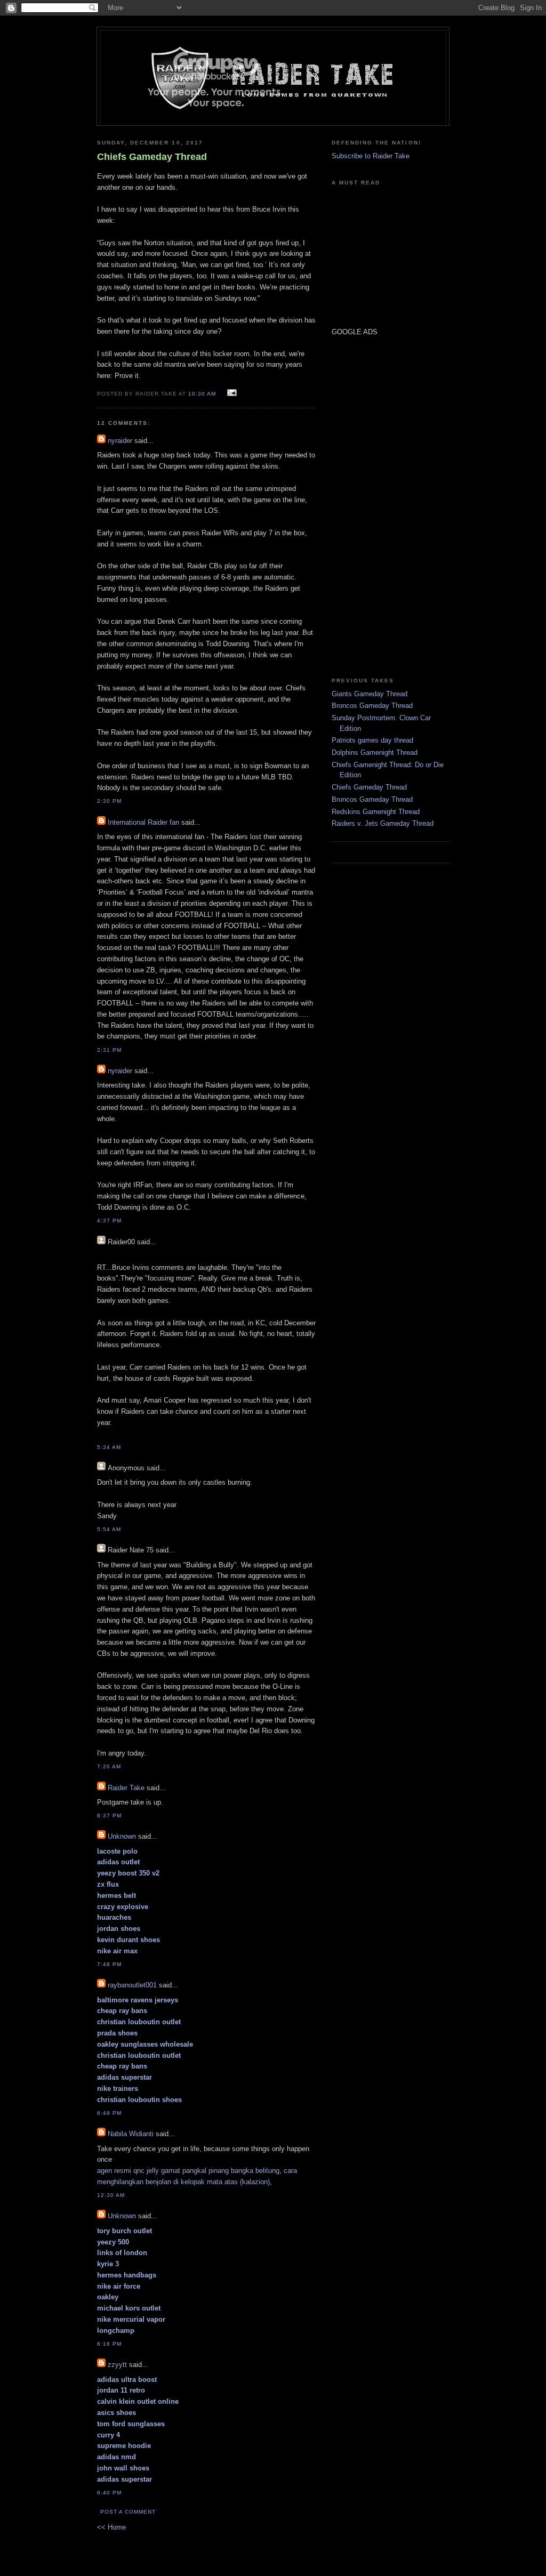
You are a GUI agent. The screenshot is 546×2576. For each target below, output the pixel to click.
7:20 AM (109, 1766)
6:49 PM (109, 2113)
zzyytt (117, 2365)
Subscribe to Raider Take (371, 156)
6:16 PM (109, 2344)
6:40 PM (109, 2493)
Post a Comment (128, 2512)
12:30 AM (111, 2195)
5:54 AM (109, 1529)
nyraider (120, 441)
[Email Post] (231, 393)
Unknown (122, 1836)
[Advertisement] (364, 506)
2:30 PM (109, 801)
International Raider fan (143, 822)
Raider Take (126, 1788)
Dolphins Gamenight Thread (375, 752)
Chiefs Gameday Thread (369, 787)
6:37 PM (109, 1816)
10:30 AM (202, 394)
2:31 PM (109, 1050)
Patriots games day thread (372, 740)
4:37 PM (109, 1221)
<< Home (111, 2527)
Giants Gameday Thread (370, 694)
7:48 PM (109, 1964)
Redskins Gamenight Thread (376, 812)
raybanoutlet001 (132, 1985)
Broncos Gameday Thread (372, 706)
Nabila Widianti (131, 2134)
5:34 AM (109, 1447)
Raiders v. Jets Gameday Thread (383, 823)
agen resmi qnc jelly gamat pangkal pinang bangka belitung (188, 2171)
